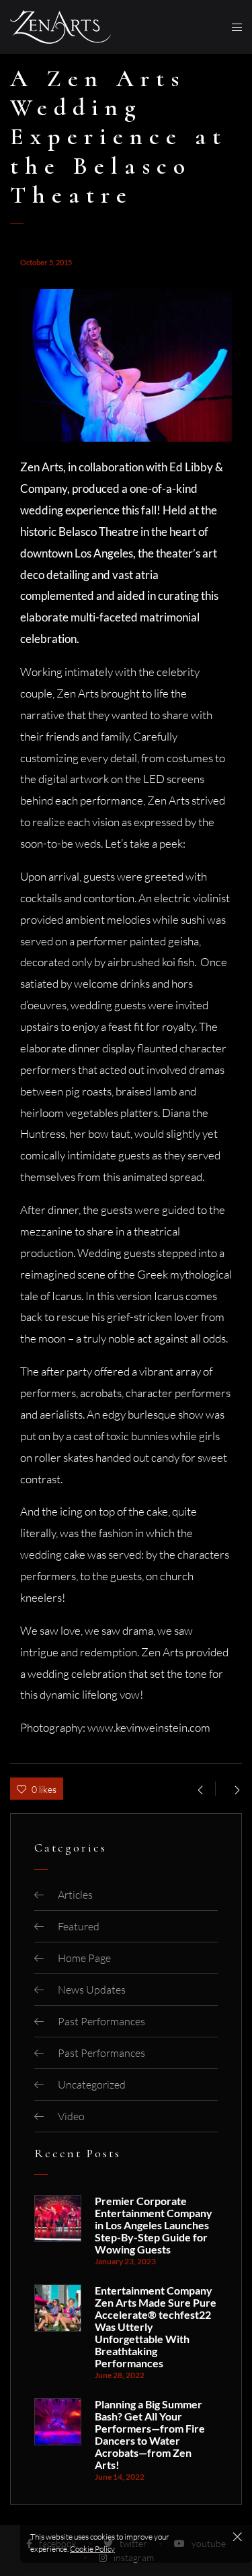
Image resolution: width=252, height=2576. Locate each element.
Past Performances (101, 2021)
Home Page (84, 1958)
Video (71, 2116)
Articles (75, 1895)
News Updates (92, 1990)
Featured (79, 1926)
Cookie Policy (92, 2549)
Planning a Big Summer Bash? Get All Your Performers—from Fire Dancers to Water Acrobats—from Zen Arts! (150, 2435)
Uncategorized (92, 2084)
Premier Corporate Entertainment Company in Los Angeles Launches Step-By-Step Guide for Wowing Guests (154, 2225)
